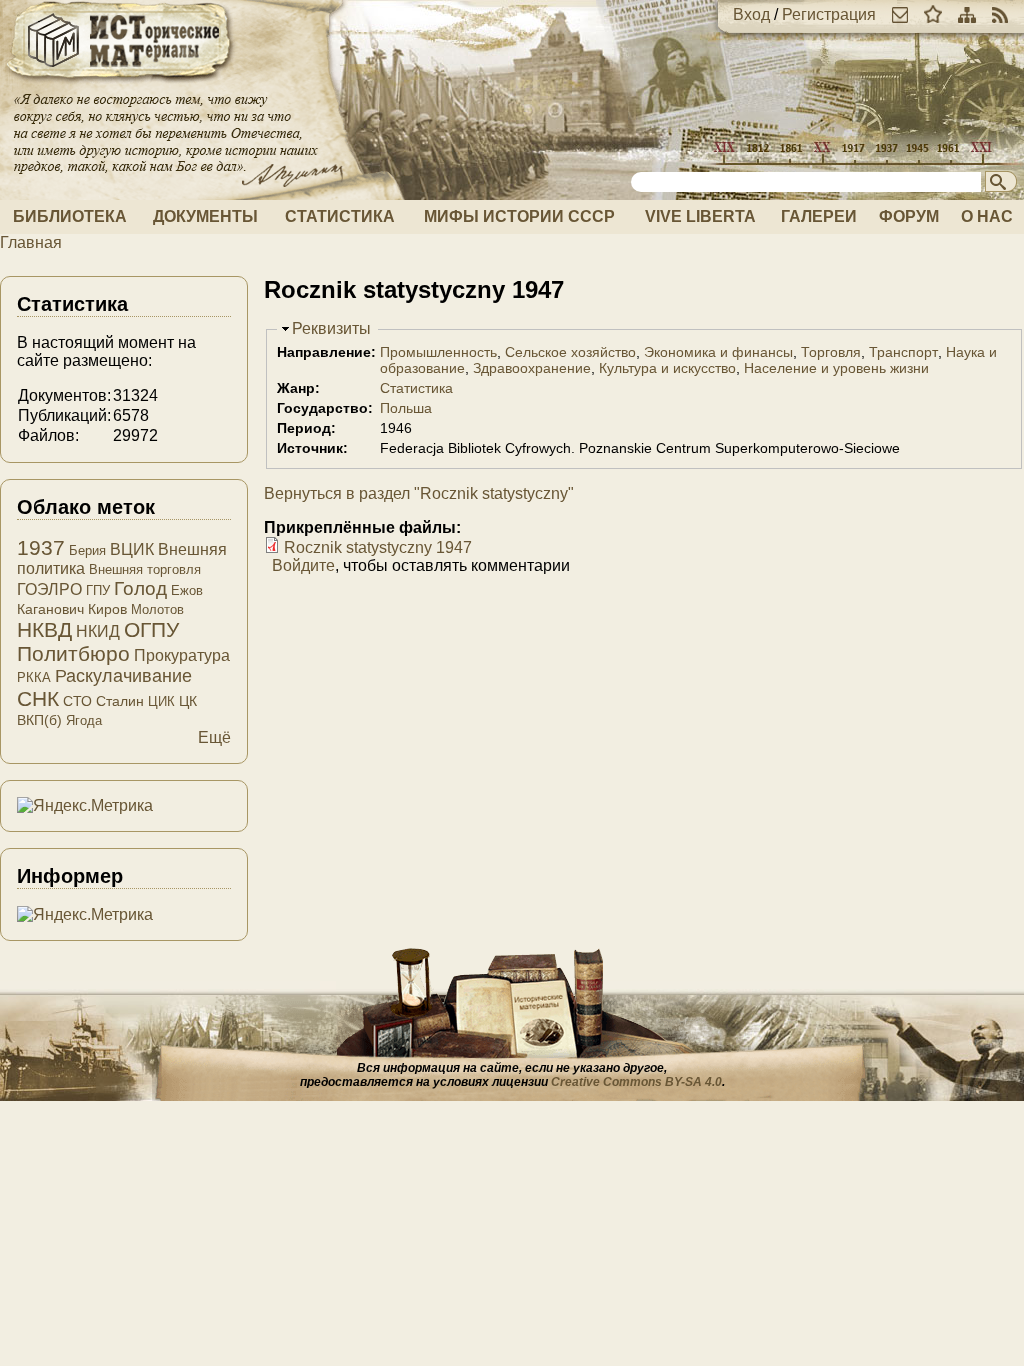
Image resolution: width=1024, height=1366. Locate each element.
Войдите (303, 565)
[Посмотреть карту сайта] (967, 14)
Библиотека (70, 216)
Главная (31, 242)
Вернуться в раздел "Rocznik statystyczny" (419, 493)
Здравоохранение (532, 368)
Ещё (214, 737)
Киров (107, 609)
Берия (87, 550)
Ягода (84, 720)
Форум (909, 216)
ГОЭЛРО (49, 589)
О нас (987, 216)
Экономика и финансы (718, 352)
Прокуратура (182, 655)
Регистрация (829, 14)
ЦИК (161, 701)
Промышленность (438, 352)
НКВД (44, 629)
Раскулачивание (123, 676)
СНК (38, 698)
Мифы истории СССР (519, 216)
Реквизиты (331, 328)
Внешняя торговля (145, 569)
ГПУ (98, 590)
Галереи (819, 216)
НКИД (98, 631)
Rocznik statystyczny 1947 (378, 547)
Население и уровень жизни (836, 368)
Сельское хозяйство (570, 352)
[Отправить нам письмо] (900, 14)
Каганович (50, 609)
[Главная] (120, 82)
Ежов (187, 590)
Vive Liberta (700, 216)
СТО (77, 701)
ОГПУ (151, 629)
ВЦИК (132, 549)
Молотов (157, 609)
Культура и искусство (667, 368)
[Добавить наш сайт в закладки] (933, 14)
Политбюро (73, 653)
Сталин (120, 701)
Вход (751, 14)
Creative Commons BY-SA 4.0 (636, 1082)
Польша (406, 408)
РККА (34, 677)
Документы (205, 216)
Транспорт (903, 352)
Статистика (340, 216)
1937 (41, 547)
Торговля (831, 352)
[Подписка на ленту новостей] (1000, 14)
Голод (140, 588)
